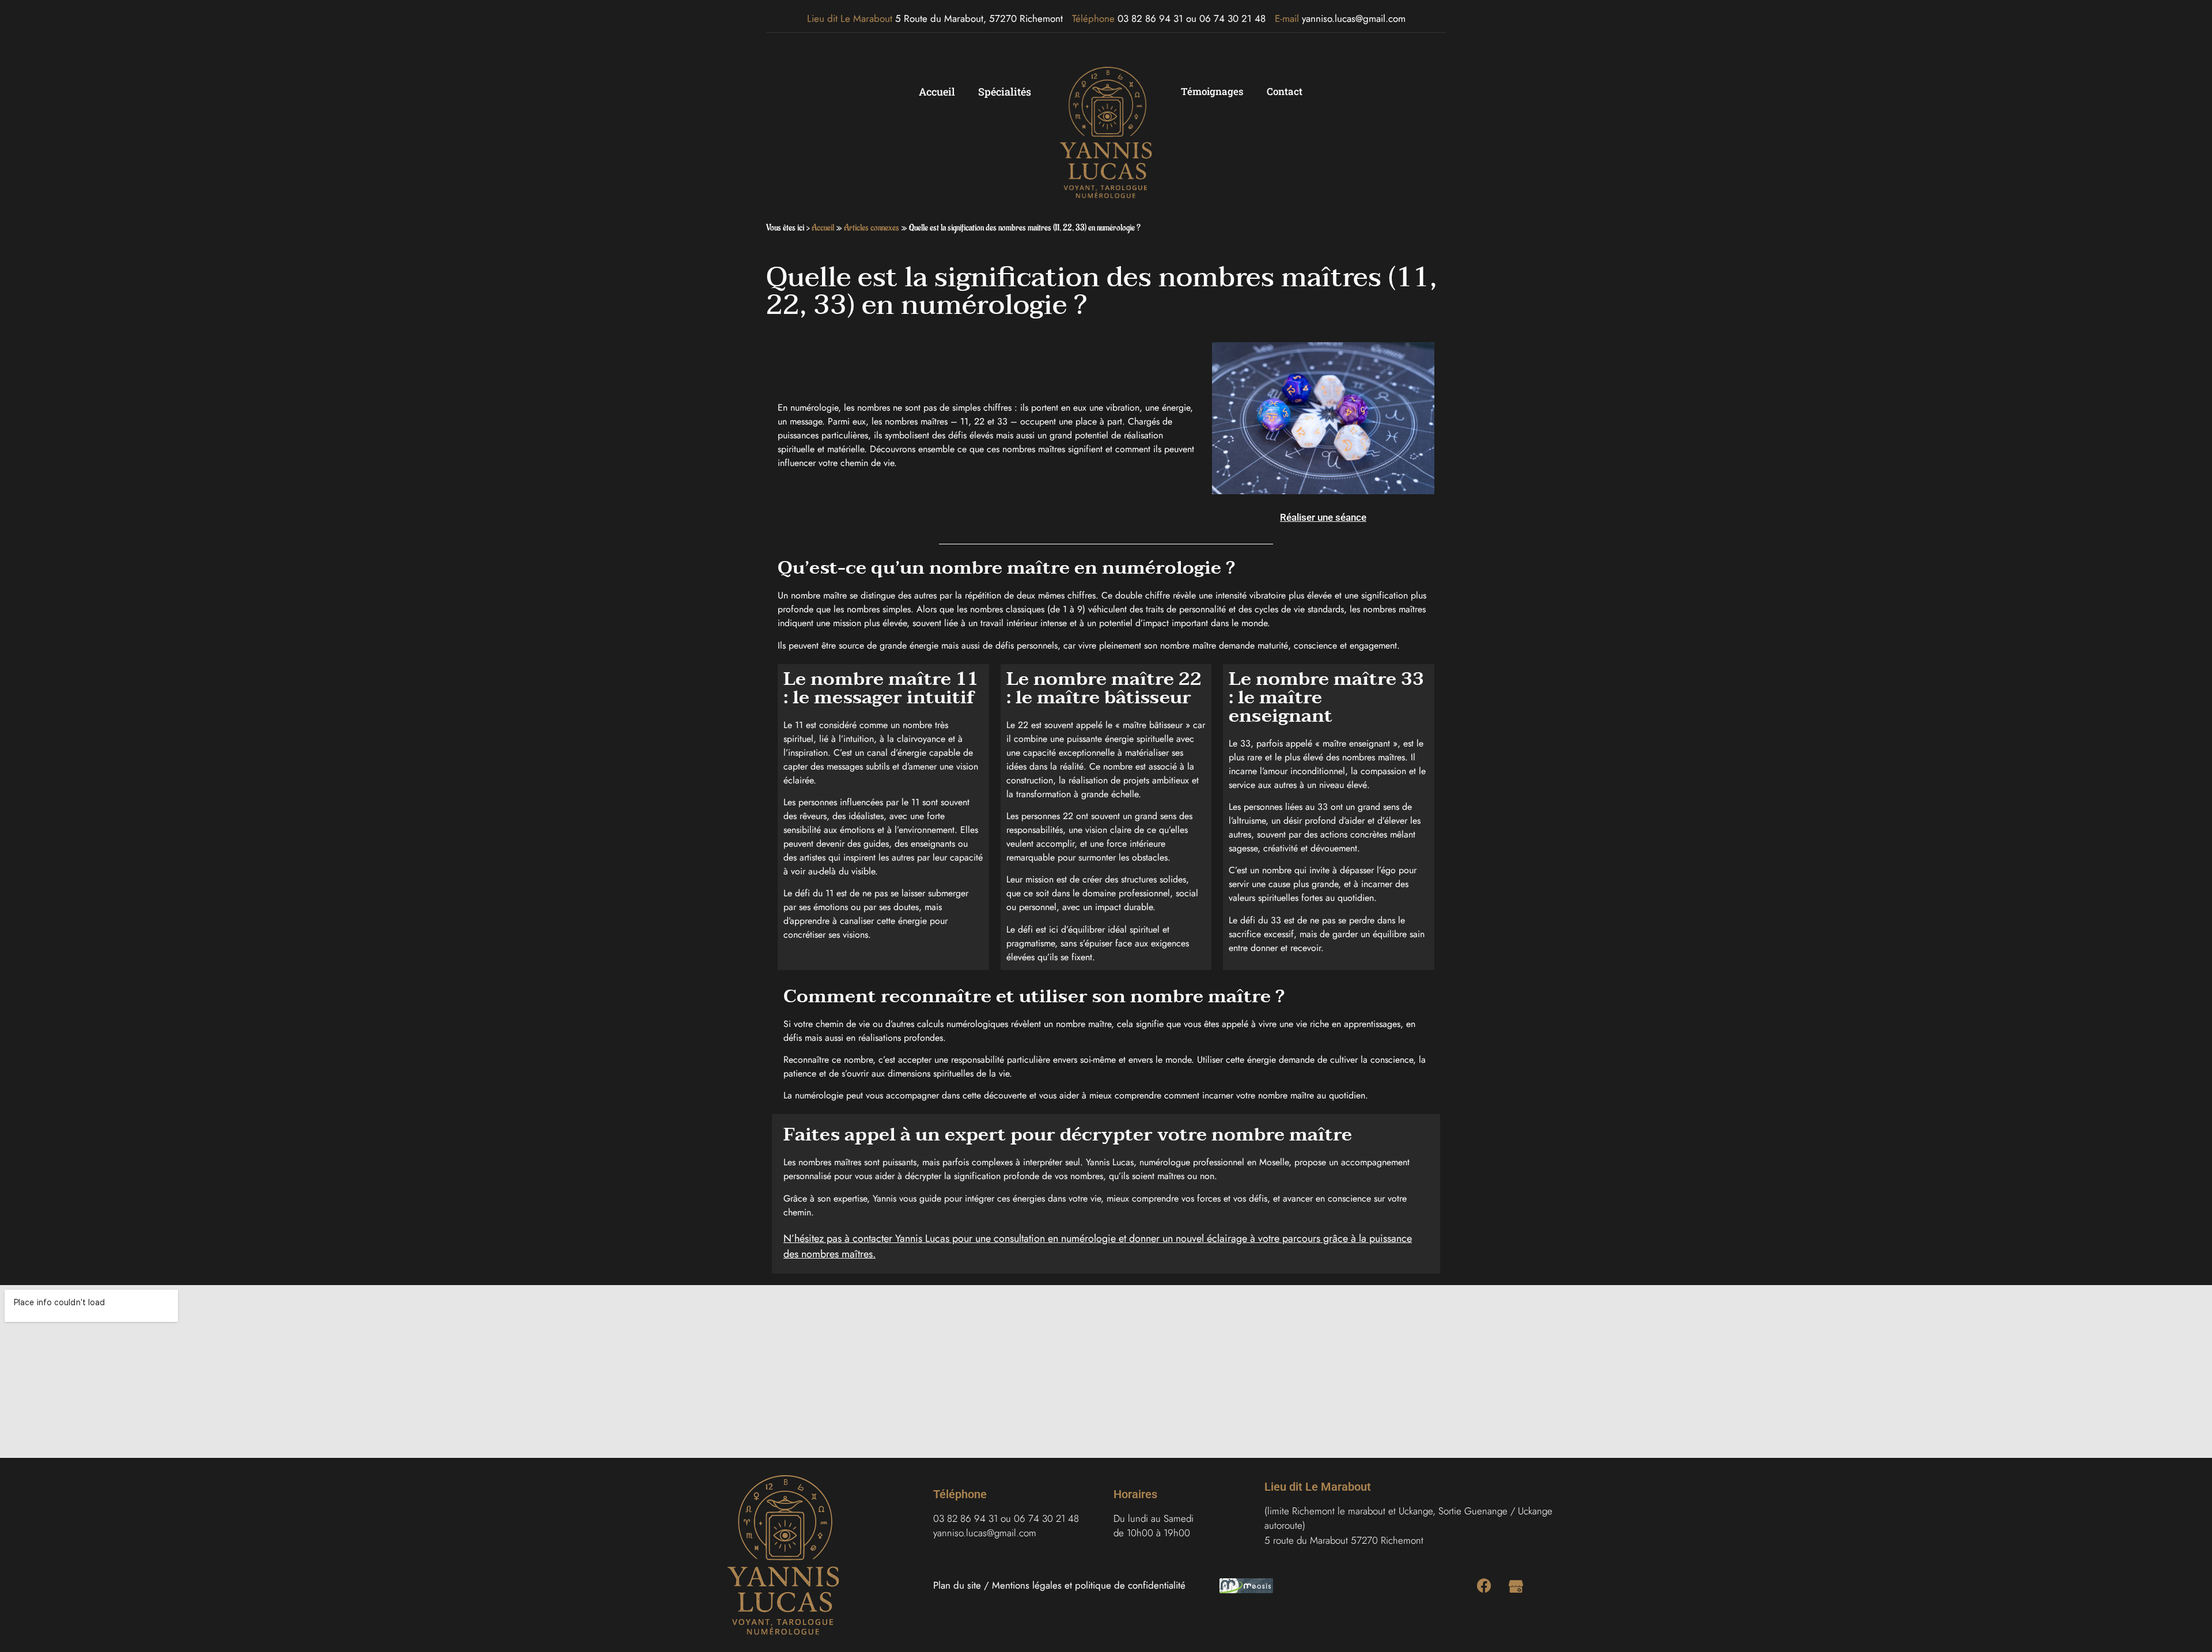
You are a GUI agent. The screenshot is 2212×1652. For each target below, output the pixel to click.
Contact (1285, 91)
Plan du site (957, 1585)
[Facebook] (1484, 1585)
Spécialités (1005, 92)
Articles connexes (872, 228)
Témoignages (1212, 91)
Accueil (937, 92)
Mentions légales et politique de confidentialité (1089, 1585)
